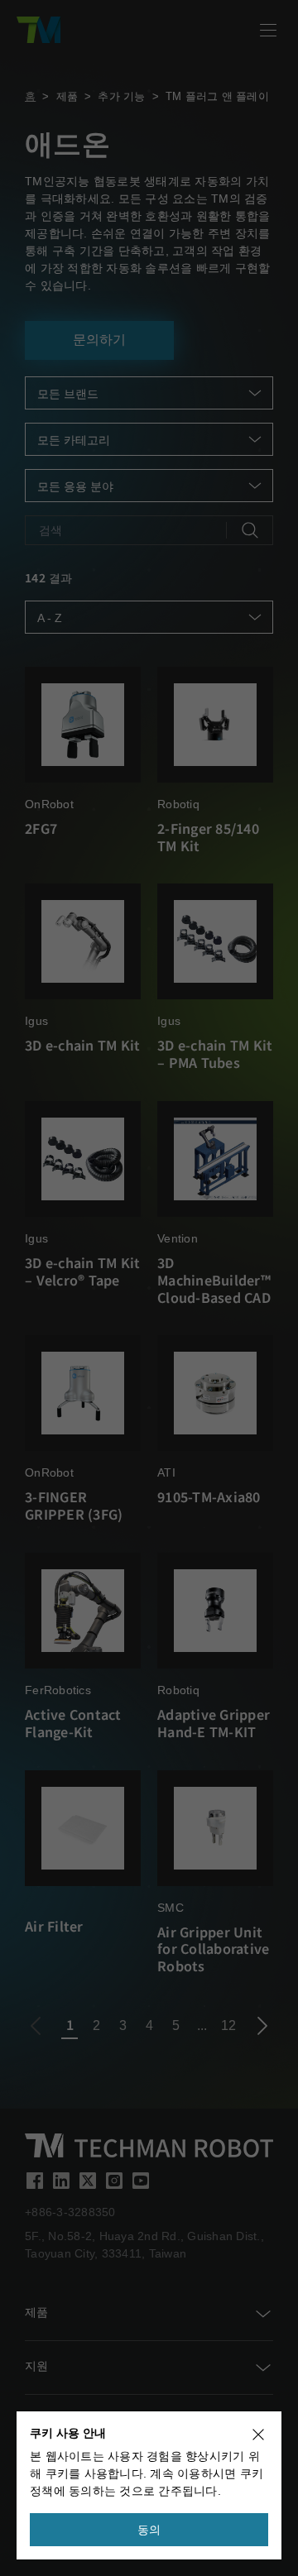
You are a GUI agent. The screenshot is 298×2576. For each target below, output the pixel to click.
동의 (149, 2530)
